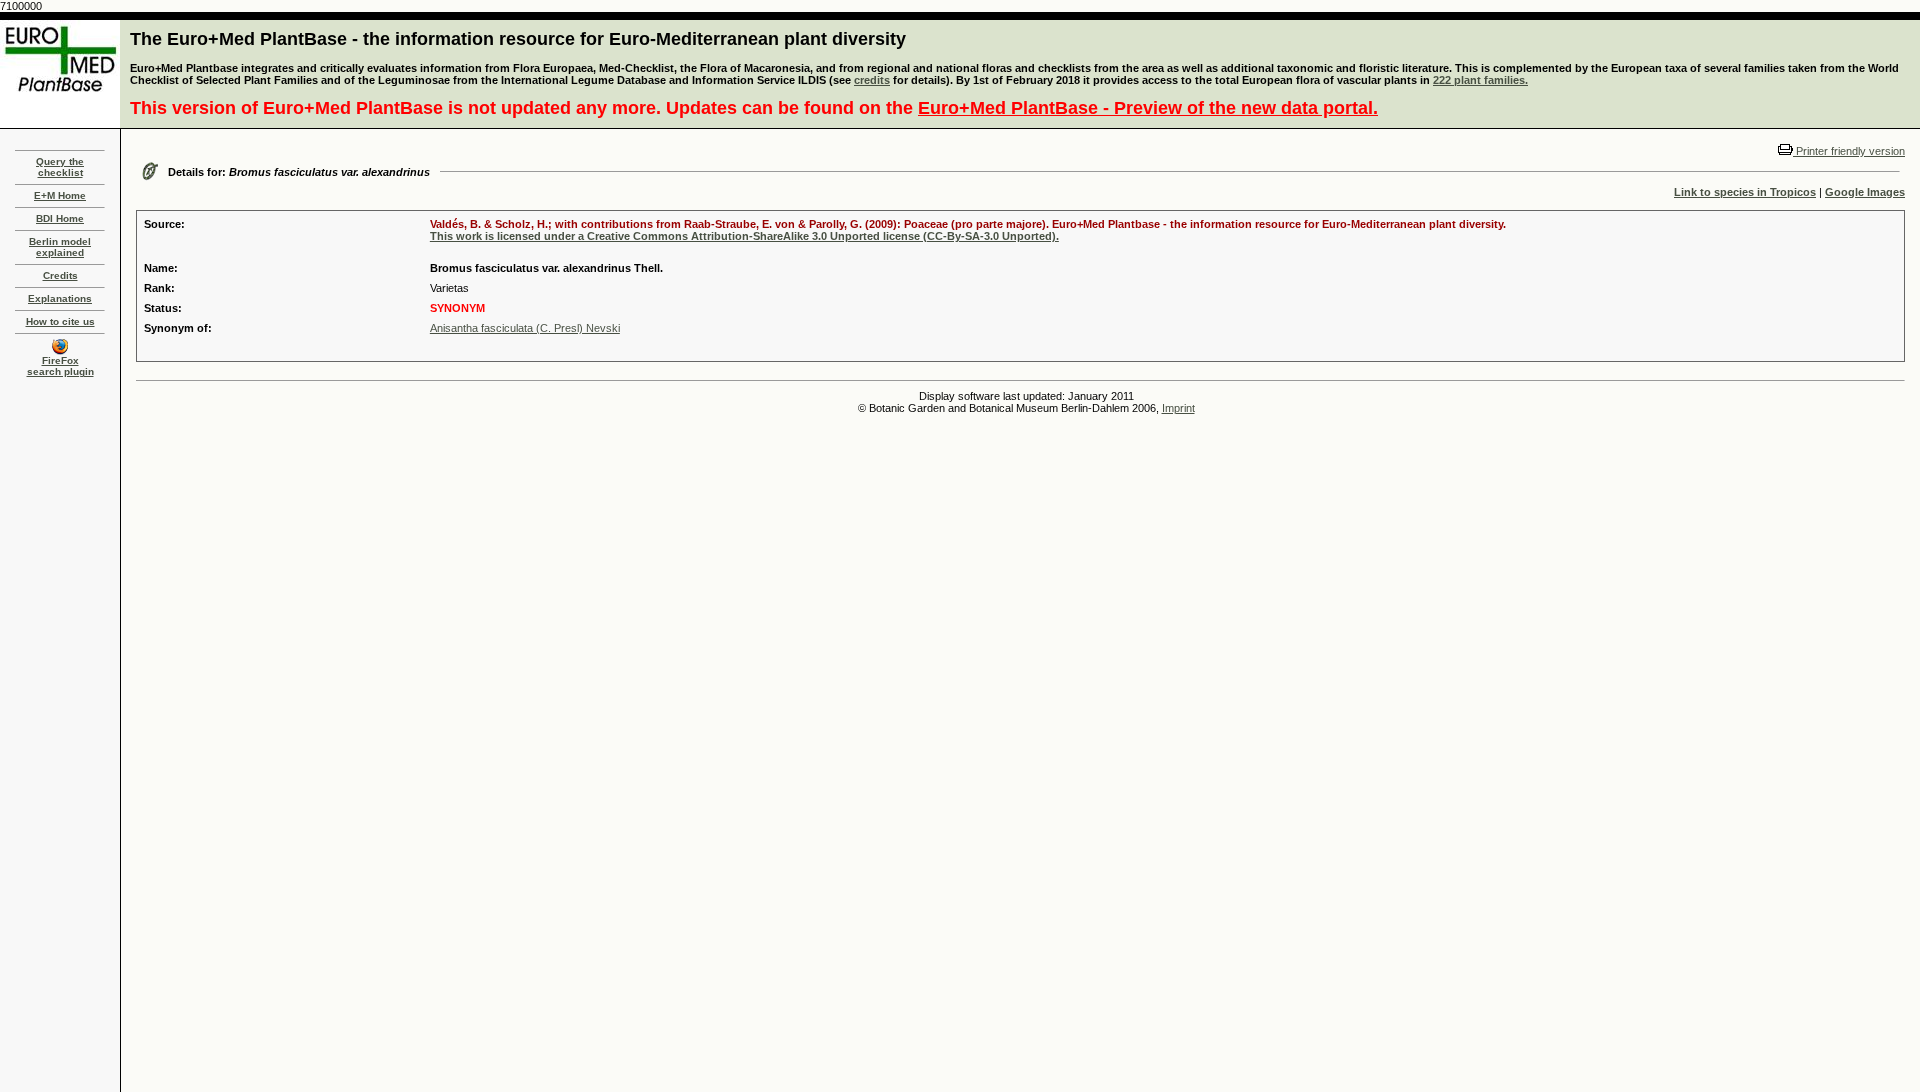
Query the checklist (60, 167)
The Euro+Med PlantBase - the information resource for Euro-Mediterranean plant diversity (518, 39)
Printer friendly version (1849, 151)
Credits (60, 275)
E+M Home (60, 195)
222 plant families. (1480, 80)
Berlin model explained (60, 247)
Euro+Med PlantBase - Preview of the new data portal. (1148, 108)
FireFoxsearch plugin (60, 366)
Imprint (1178, 408)
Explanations (60, 298)
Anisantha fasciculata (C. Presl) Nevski (525, 328)
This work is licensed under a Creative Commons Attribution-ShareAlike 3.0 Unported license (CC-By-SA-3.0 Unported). (744, 236)
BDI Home (60, 218)
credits (872, 80)
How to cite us (60, 321)
